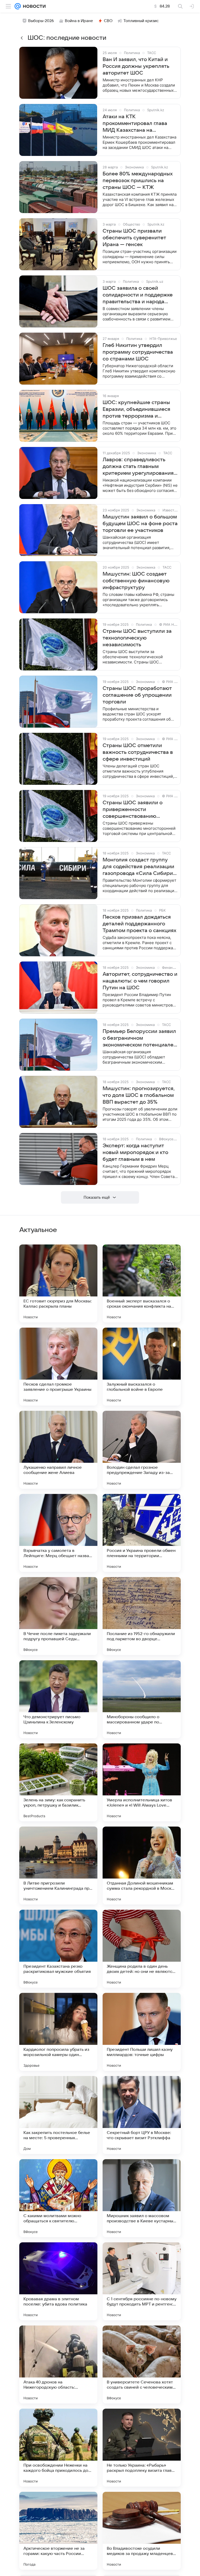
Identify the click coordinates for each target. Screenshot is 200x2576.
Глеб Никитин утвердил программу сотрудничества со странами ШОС (138, 352)
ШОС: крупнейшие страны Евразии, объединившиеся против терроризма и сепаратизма (136, 410)
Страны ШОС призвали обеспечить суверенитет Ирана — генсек (134, 238)
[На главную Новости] (33, 6)
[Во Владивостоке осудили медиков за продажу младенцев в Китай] (142, 2531)
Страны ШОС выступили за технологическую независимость (137, 638)
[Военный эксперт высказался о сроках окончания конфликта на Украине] (142, 1283)
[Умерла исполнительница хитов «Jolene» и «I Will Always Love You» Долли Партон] (142, 1782)
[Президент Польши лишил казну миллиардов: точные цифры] (142, 2032)
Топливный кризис (141, 21)
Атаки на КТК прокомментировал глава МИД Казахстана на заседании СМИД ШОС (135, 124)
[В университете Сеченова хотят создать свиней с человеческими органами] (142, 2364)
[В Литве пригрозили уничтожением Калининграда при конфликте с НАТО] (58, 1866)
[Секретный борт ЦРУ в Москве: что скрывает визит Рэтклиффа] (142, 2115)
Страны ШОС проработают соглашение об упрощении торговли (137, 695)
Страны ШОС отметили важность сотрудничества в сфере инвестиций (138, 752)
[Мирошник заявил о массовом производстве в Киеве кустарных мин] (142, 2198)
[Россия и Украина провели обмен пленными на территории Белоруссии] (142, 1533)
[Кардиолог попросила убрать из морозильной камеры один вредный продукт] (58, 2032)
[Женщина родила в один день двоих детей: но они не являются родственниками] (142, 1949)
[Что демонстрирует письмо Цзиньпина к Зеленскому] (58, 1699)
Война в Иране (79, 21)
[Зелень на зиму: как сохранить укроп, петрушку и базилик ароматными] (58, 1782)
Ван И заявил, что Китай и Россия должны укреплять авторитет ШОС (136, 66)
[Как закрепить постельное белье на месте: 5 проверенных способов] (58, 2115)
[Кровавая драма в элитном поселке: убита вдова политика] (58, 2281)
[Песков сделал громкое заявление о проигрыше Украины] (58, 1367)
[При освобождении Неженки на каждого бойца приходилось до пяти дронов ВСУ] (58, 2448)
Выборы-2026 (41, 21)
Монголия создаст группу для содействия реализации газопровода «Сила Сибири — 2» (138, 867)
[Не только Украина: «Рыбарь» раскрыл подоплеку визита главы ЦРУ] (142, 2448)
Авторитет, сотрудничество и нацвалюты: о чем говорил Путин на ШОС (140, 981)
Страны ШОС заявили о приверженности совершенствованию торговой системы (133, 810)
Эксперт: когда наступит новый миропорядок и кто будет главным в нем (135, 1152)
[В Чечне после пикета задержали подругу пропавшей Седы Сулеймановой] (58, 1616)
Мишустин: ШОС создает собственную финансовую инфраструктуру (136, 581)
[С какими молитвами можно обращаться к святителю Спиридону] (58, 2198)
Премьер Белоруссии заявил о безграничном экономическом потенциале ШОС (139, 1038)
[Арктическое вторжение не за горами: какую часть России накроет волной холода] (58, 2531)
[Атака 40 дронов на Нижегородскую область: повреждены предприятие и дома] (58, 2364)
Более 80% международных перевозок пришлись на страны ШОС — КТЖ (138, 181)
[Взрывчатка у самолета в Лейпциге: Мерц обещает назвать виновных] (58, 1533)
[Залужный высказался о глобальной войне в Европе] (142, 1367)
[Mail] (18, 6)
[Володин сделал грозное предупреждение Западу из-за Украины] (142, 1450)
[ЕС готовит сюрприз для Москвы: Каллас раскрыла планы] (58, 1283)
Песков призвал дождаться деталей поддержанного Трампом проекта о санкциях (139, 924)
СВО (108, 21)
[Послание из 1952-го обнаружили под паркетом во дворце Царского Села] (142, 1616)
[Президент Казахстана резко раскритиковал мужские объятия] (58, 1949)
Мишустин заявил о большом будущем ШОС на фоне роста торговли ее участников (140, 524)
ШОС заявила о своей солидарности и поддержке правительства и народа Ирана (138, 295)
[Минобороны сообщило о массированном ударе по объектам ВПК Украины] (142, 1699)
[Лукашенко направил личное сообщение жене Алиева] (58, 1450)
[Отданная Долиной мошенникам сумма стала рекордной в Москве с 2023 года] (142, 1866)
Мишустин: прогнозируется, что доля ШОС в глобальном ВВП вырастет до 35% (139, 1095)
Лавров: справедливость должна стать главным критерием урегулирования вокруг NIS (138, 467)
